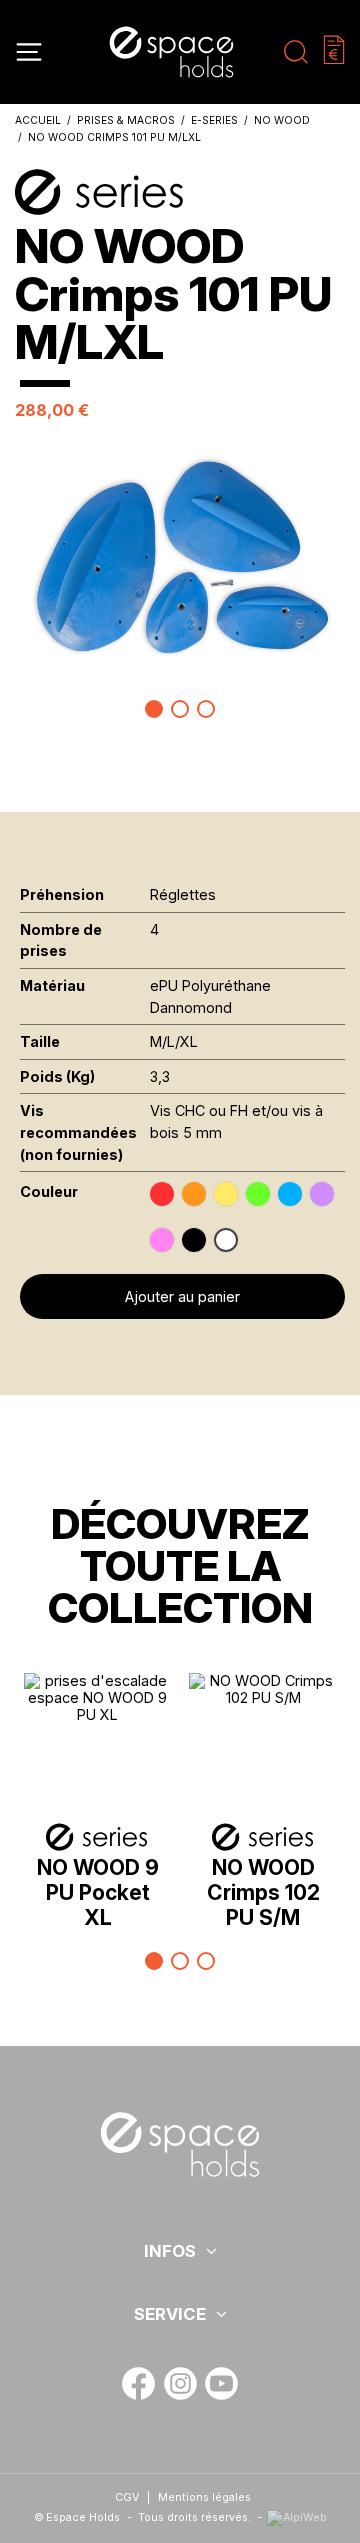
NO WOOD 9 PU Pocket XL (98, 1892)
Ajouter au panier (182, 1296)
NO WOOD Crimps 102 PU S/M (263, 1892)
